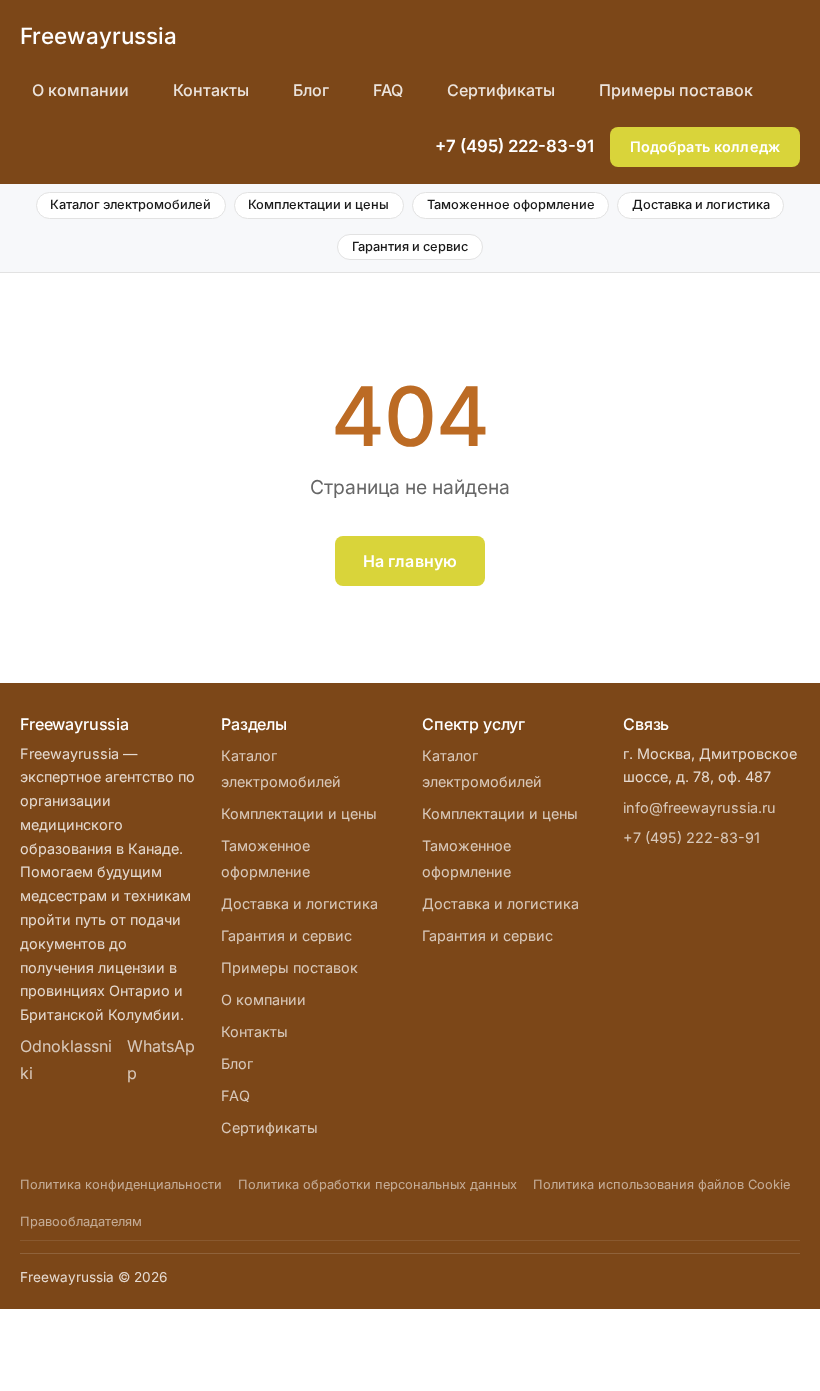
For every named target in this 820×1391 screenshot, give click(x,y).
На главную (410, 561)
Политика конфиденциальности (121, 1184)
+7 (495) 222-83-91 (514, 146)
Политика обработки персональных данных (377, 1184)
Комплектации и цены (318, 204)
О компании (80, 90)
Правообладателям (81, 1221)
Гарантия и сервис (410, 246)
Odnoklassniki (66, 1059)
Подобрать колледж (705, 146)
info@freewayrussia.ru (699, 807)
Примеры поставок (676, 90)
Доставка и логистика (701, 204)
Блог (311, 90)
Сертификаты (501, 90)
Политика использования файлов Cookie (661, 1184)
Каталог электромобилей (130, 204)
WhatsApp (161, 1059)
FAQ (388, 90)
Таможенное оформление (511, 204)
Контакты (211, 90)
